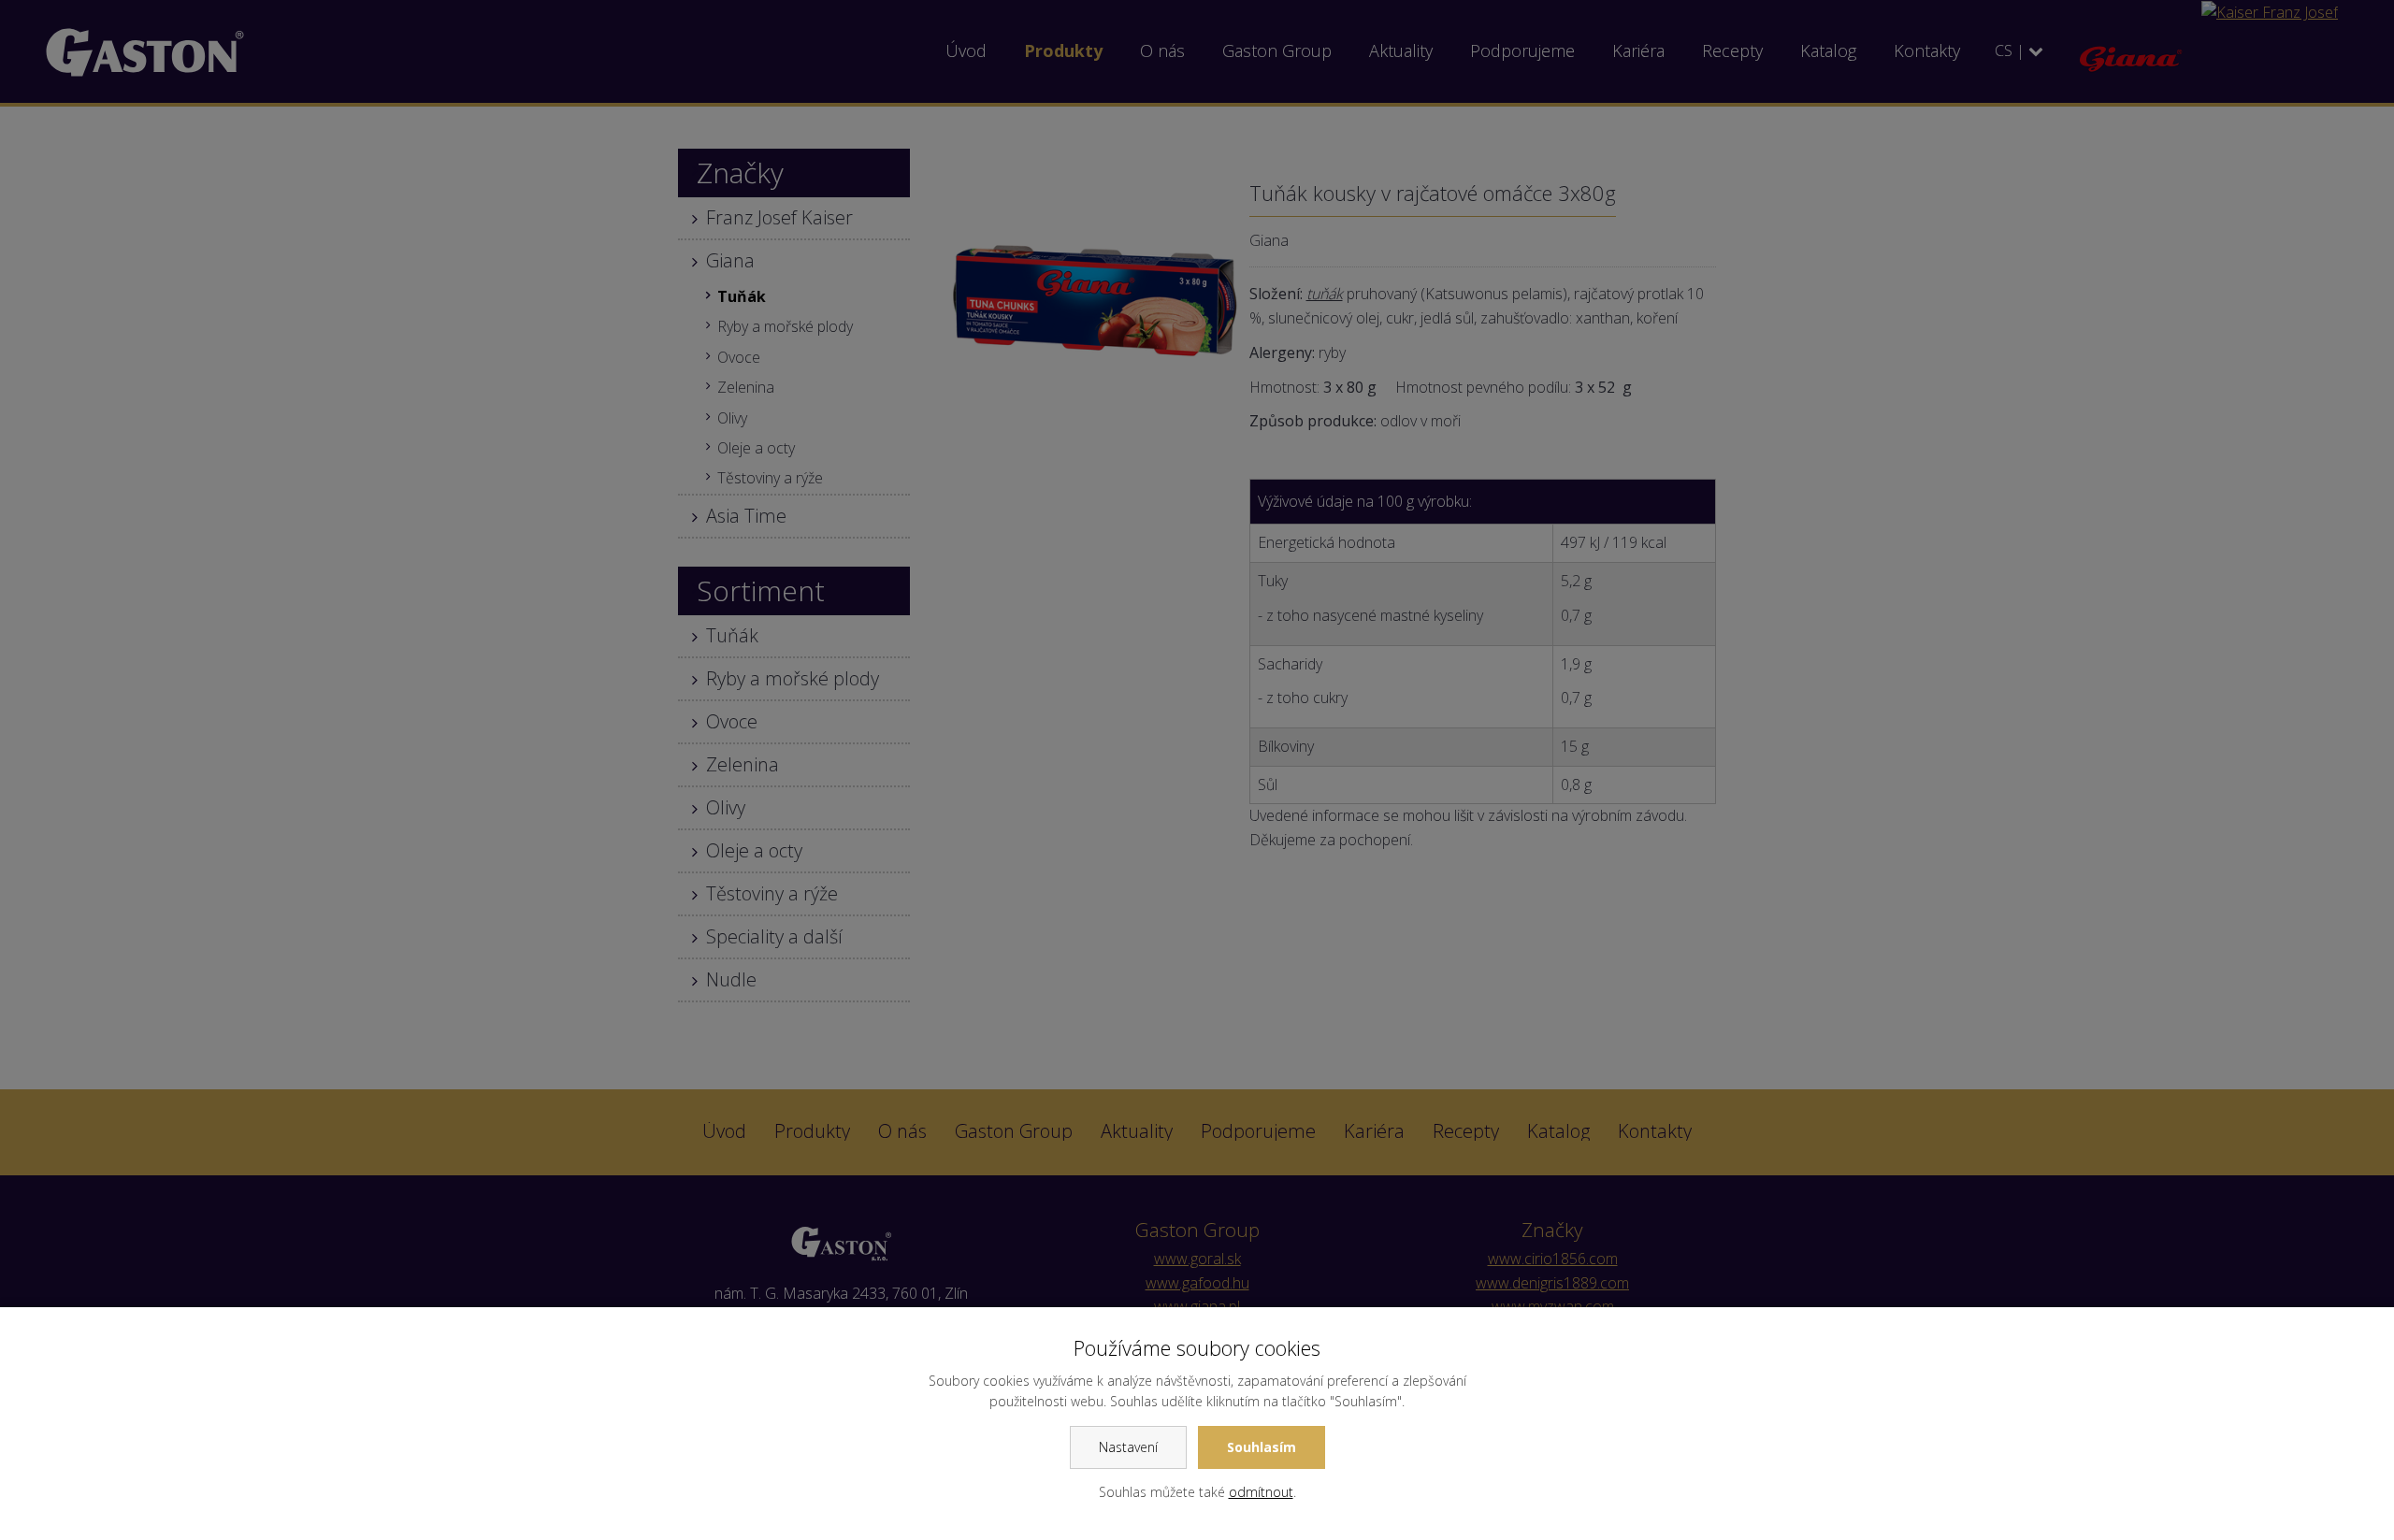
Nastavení (1128, 1447)
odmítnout (1261, 1492)
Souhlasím (1262, 1447)
